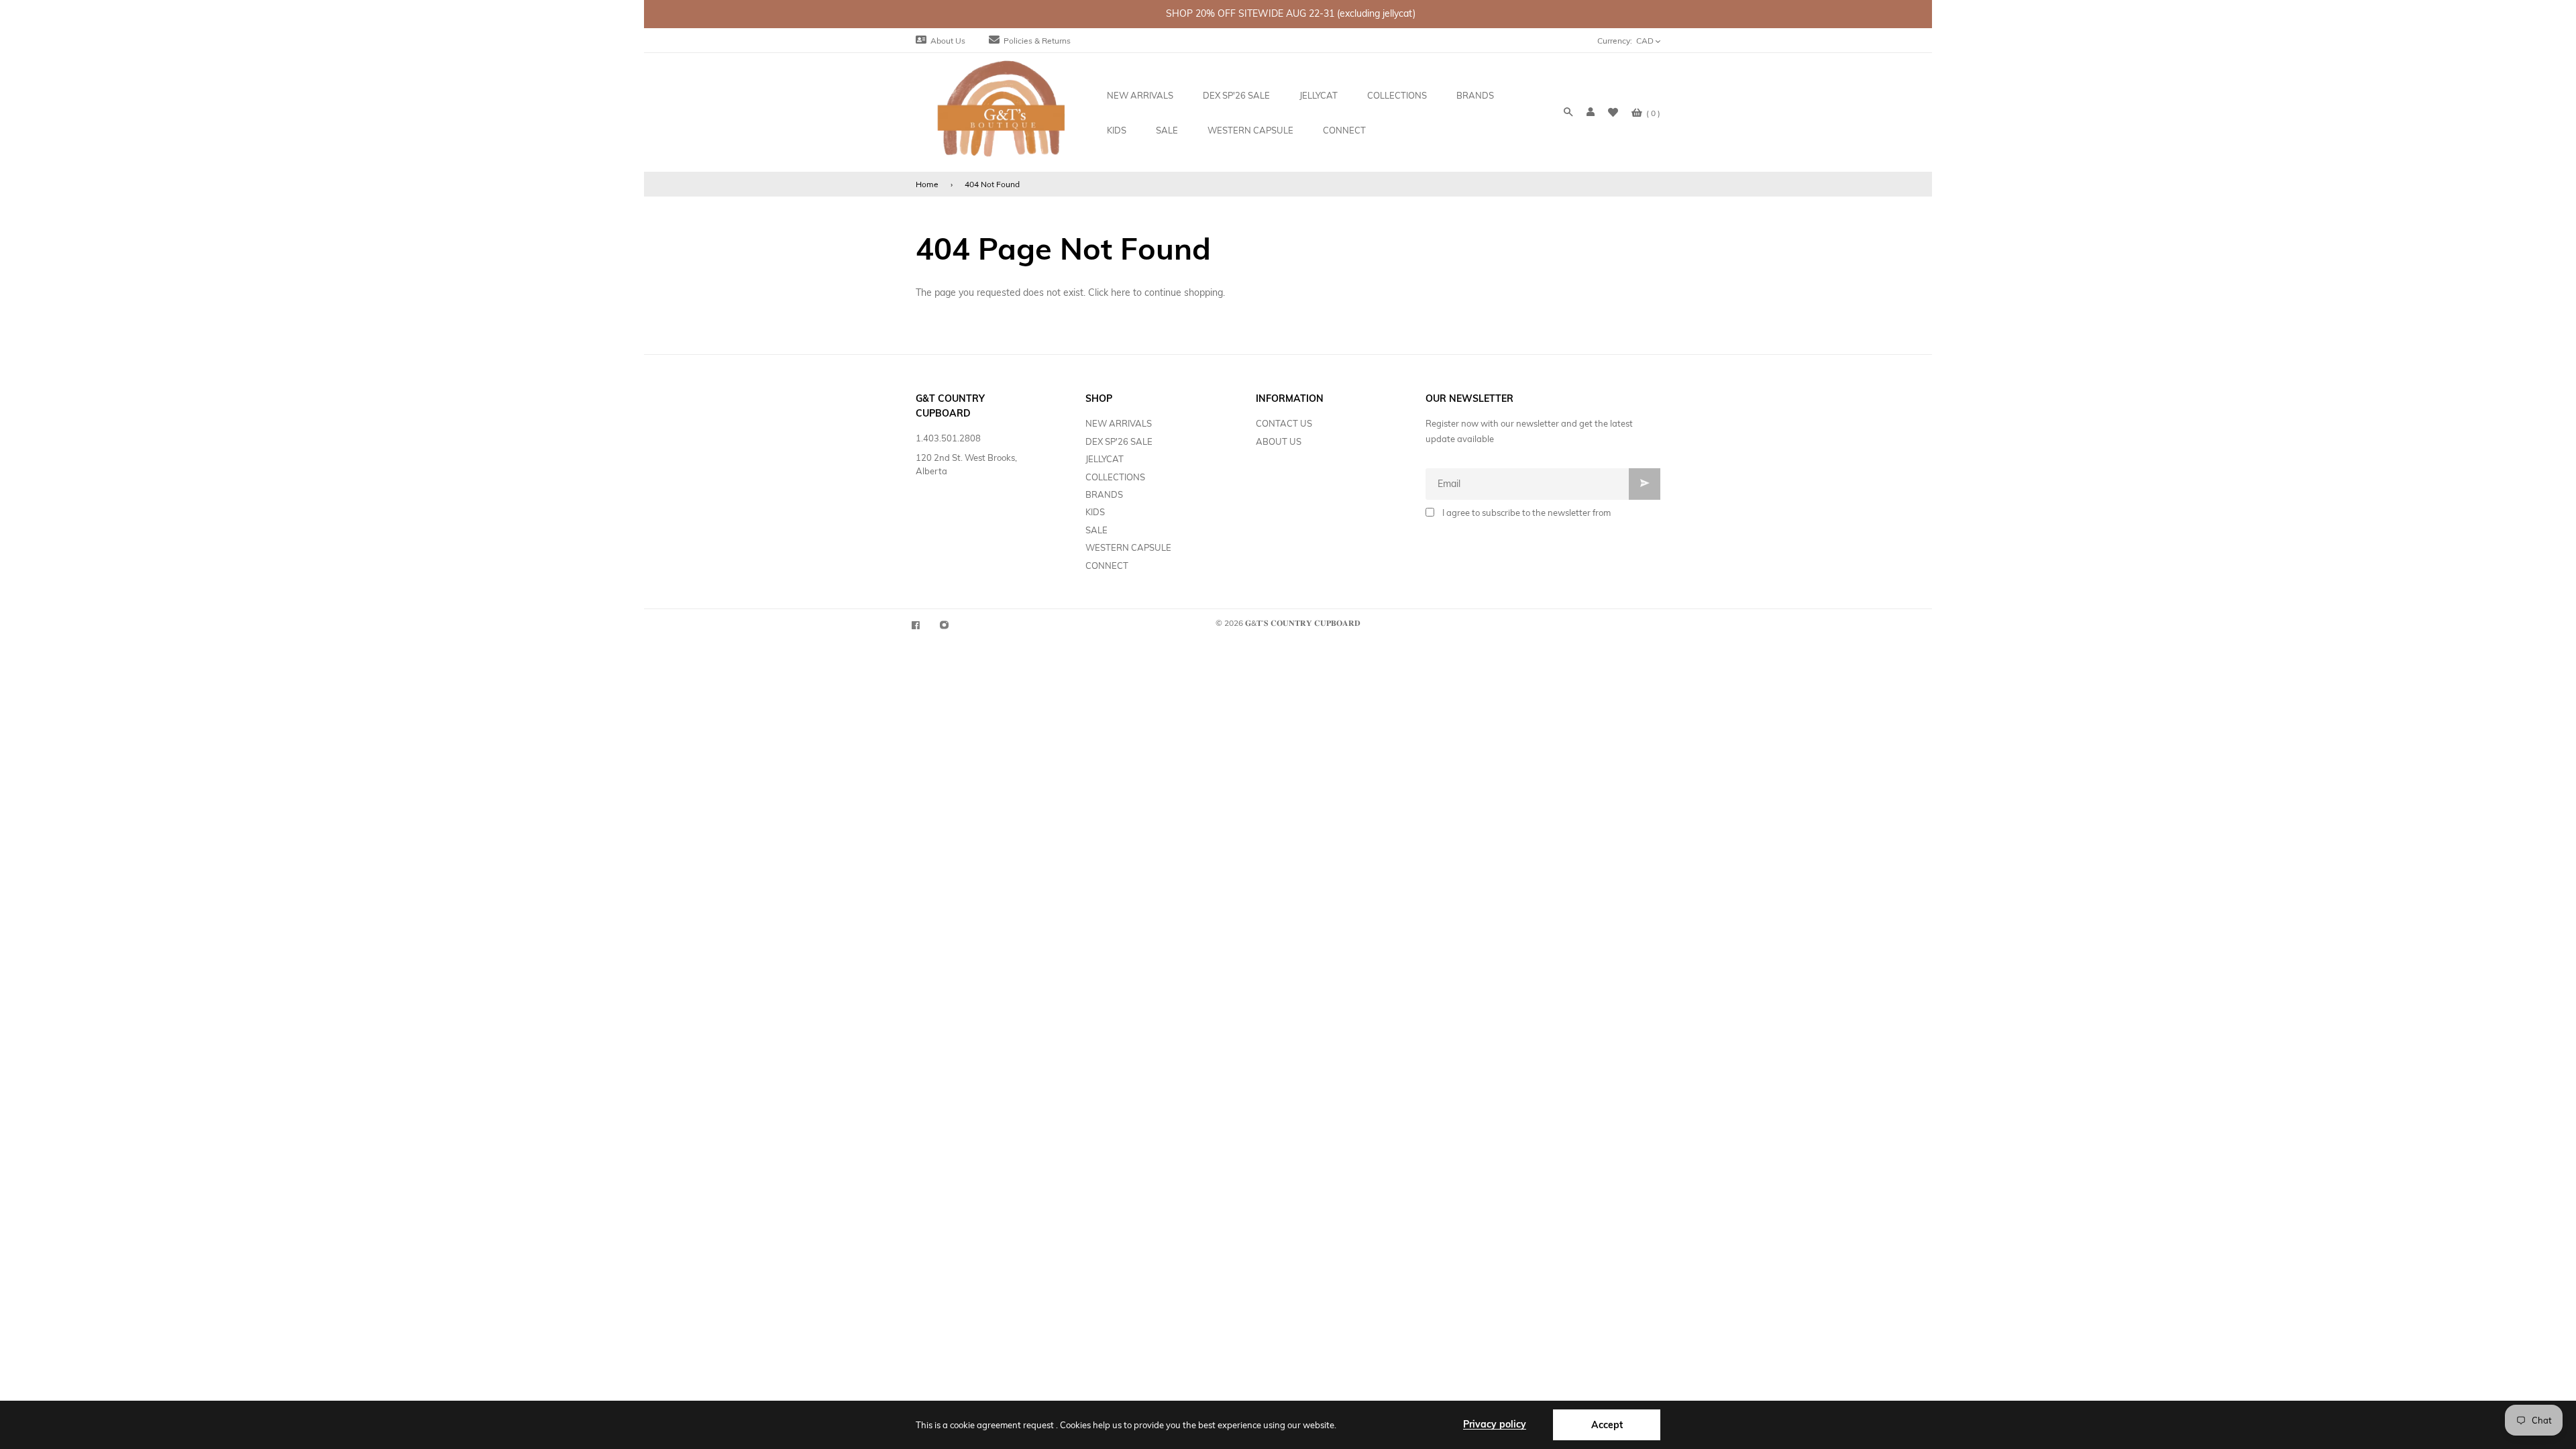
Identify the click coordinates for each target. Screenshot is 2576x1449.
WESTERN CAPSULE (1128, 547)
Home (927, 184)
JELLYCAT (1105, 459)
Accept (1607, 1425)
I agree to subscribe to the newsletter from (1526, 513)
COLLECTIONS (1115, 477)
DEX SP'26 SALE (1119, 441)
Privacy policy (1495, 1424)
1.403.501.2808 (948, 438)
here (1121, 292)
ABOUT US (1279, 441)
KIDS (1095, 512)
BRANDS (1104, 494)
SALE (1096, 530)
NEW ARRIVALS (1119, 423)
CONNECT (1107, 566)
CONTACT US (1284, 423)
